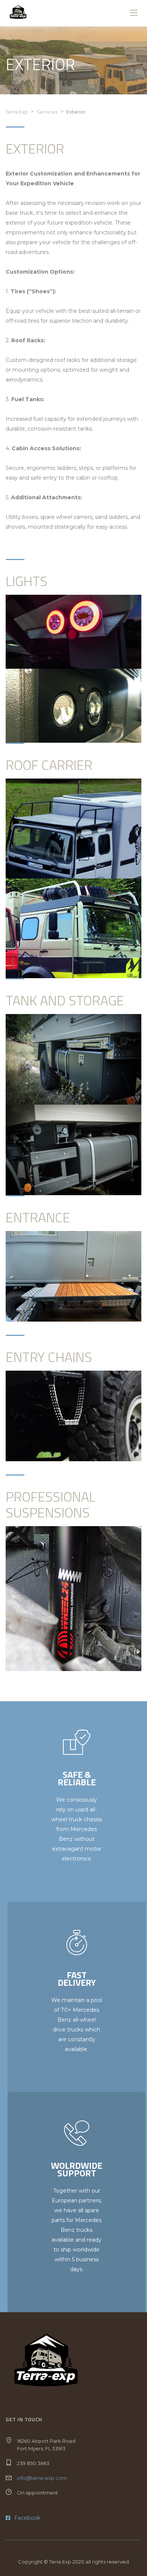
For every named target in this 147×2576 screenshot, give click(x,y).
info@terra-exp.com (42, 2478)
